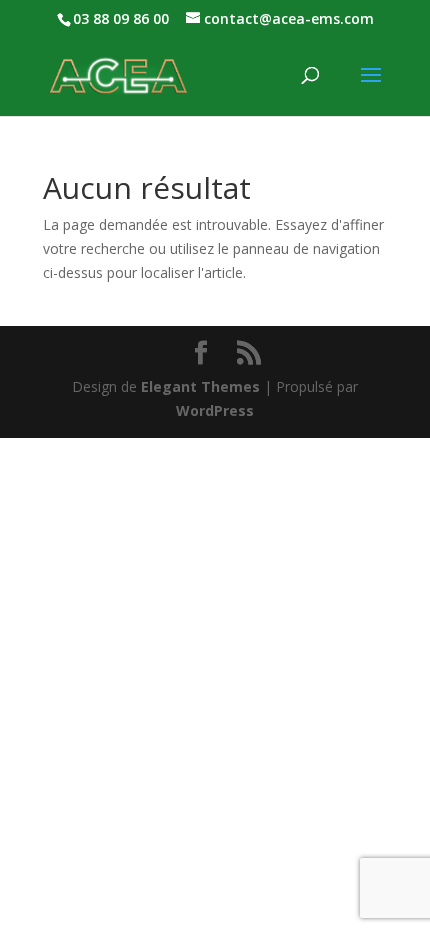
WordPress (215, 410)
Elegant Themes (200, 386)
